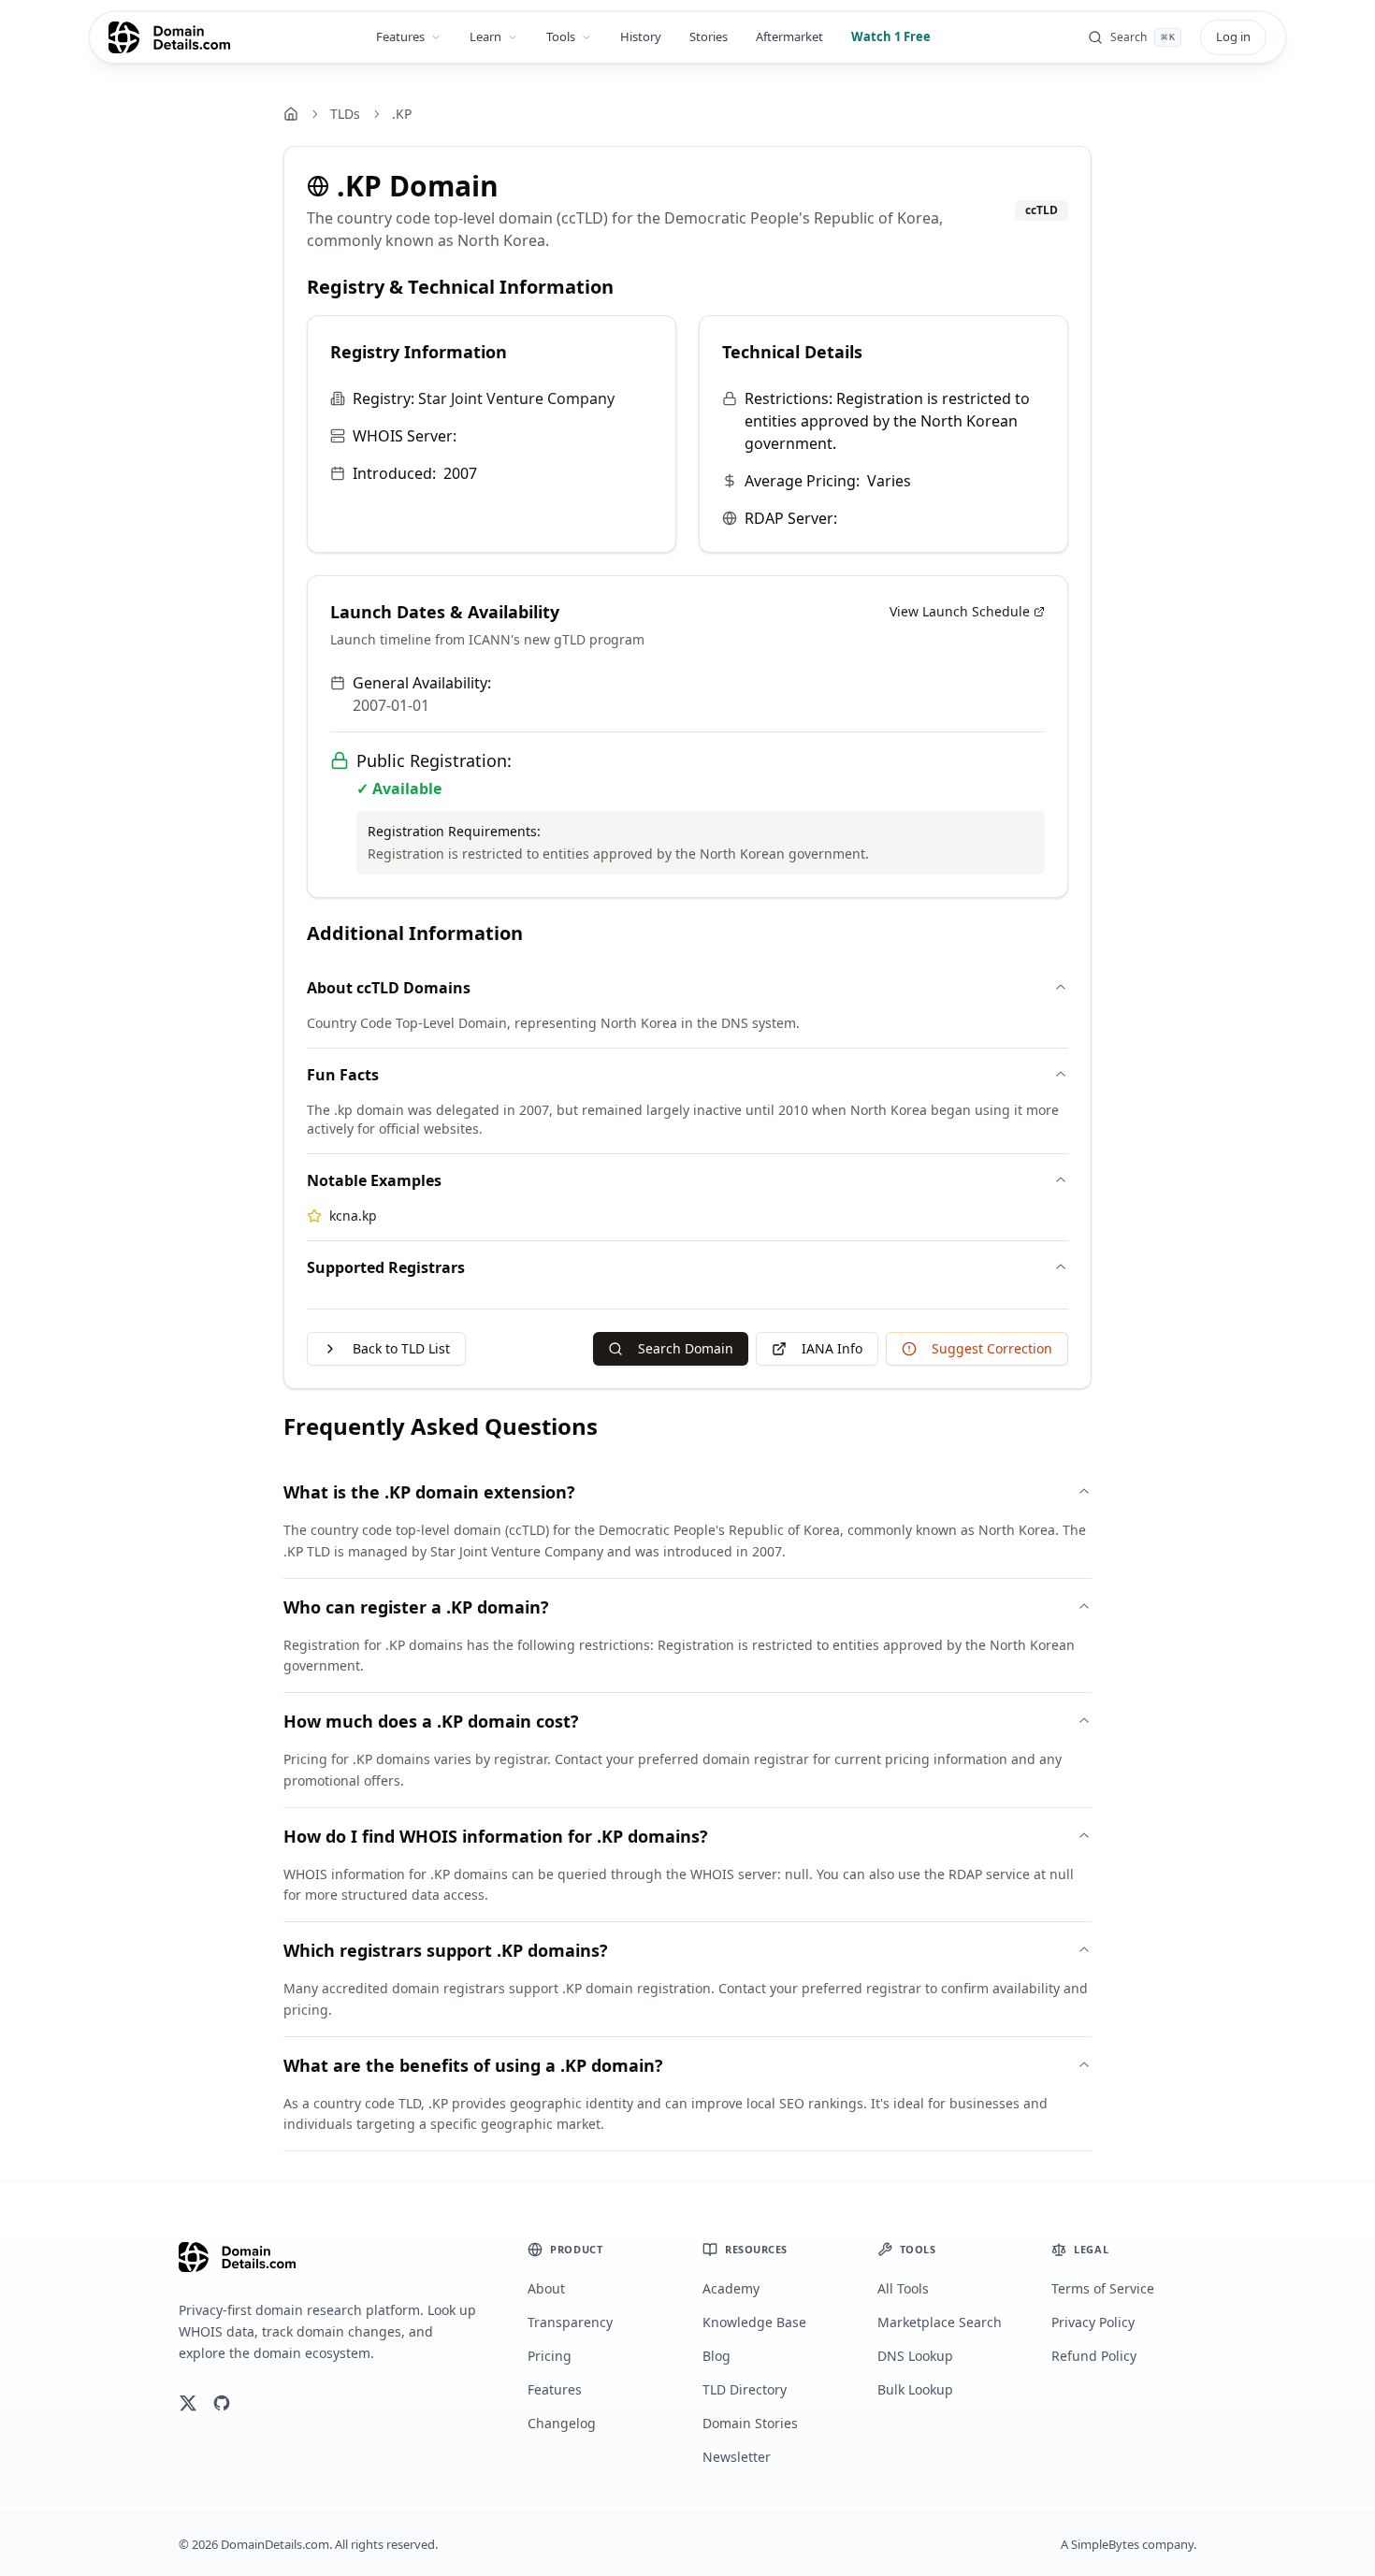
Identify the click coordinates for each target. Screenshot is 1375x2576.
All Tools (903, 2288)
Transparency (570, 2322)
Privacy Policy (1093, 2322)
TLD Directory (745, 2389)
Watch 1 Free (891, 36)
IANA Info (832, 1348)
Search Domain (686, 1348)
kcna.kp (353, 1216)
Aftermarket (789, 36)
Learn (485, 36)
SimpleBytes (1105, 2544)
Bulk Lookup (915, 2389)
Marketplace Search (940, 2322)
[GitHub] (222, 2403)
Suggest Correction (992, 1348)
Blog (716, 2356)
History (641, 36)
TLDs (345, 114)
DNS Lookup (915, 2356)
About (546, 2288)
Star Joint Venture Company (516, 398)
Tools (561, 36)
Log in (1233, 36)
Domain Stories (750, 2423)
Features (400, 36)
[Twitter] (188, 2403)
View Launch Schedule (960, 611)
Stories (709, 36)
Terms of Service (1103, 2288)
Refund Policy (1094, 2356)
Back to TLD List (401, 1348)
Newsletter (737, 2457)
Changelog (562, 2423)
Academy (731, 2288)
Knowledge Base (754, 2322)
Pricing (550, 2356)
